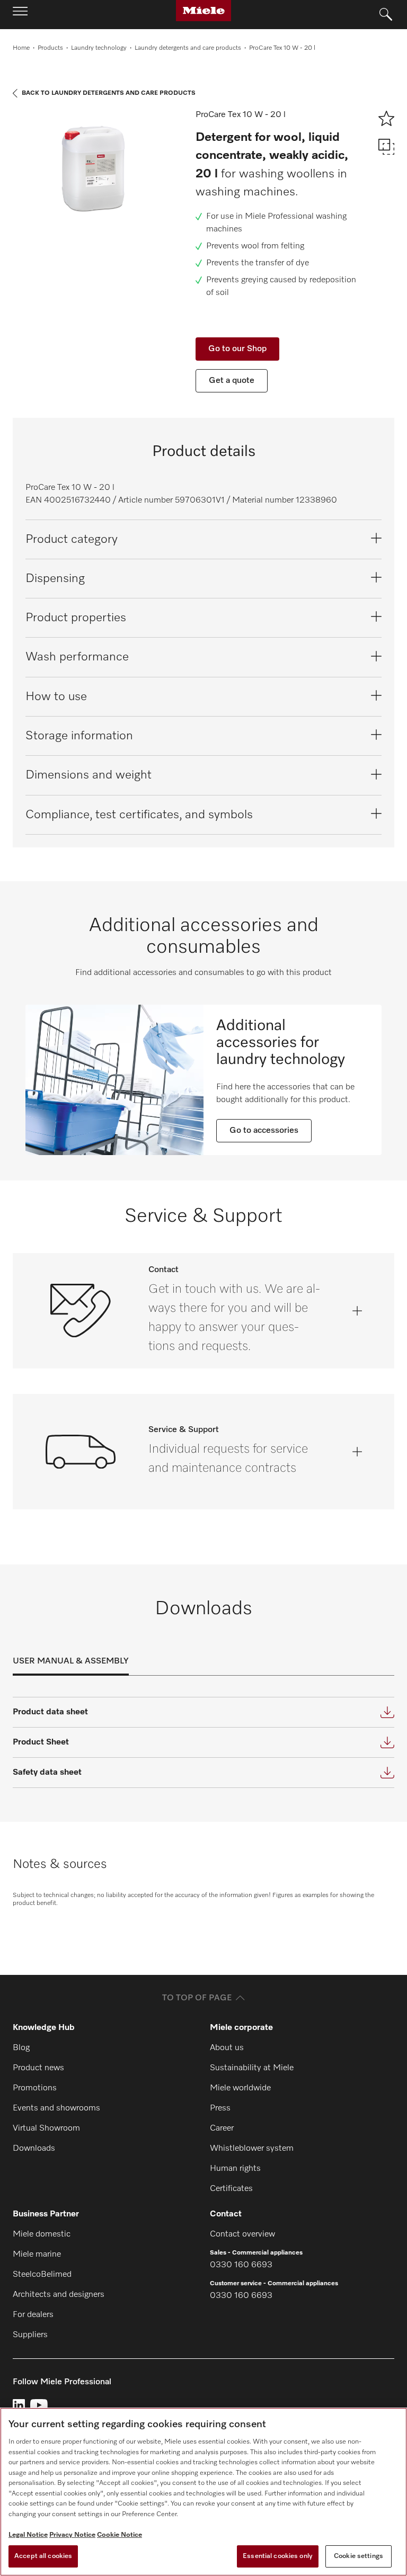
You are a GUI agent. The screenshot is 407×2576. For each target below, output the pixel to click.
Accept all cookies (43, 2556)
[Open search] (386, 15)
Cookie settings (359, 2556)
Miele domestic (42, 2234)
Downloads (34, 2149)
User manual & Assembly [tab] (71, 1661)
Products (50, 48)
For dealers (33, 2315)
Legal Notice (28, 2535)
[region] (203, 2492)
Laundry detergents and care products (188, 48)
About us (227, 2048)
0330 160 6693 (241, 2265)
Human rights (235, 2169)
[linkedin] (19, 2405)
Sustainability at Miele (252, 2068)
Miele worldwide (240, 2088)
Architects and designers (59, 2295)
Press (220, 2108)
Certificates (231, 2189)
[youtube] (39, 2405)
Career (222, 2128)
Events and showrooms (56, 2108)
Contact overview (242, 2234)
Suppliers (30, 2335)
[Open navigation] (20, 14)
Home (21, 48)
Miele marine (37, 2255)
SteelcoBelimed (42, 2275)
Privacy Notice (72, 2535)
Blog (21, 2048)
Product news (38, 2068)
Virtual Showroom (46, 2128)
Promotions (35, 2088)
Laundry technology (99, 48)
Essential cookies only (278, 2556)
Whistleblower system (252, 2149)
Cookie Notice (120, 2535)
